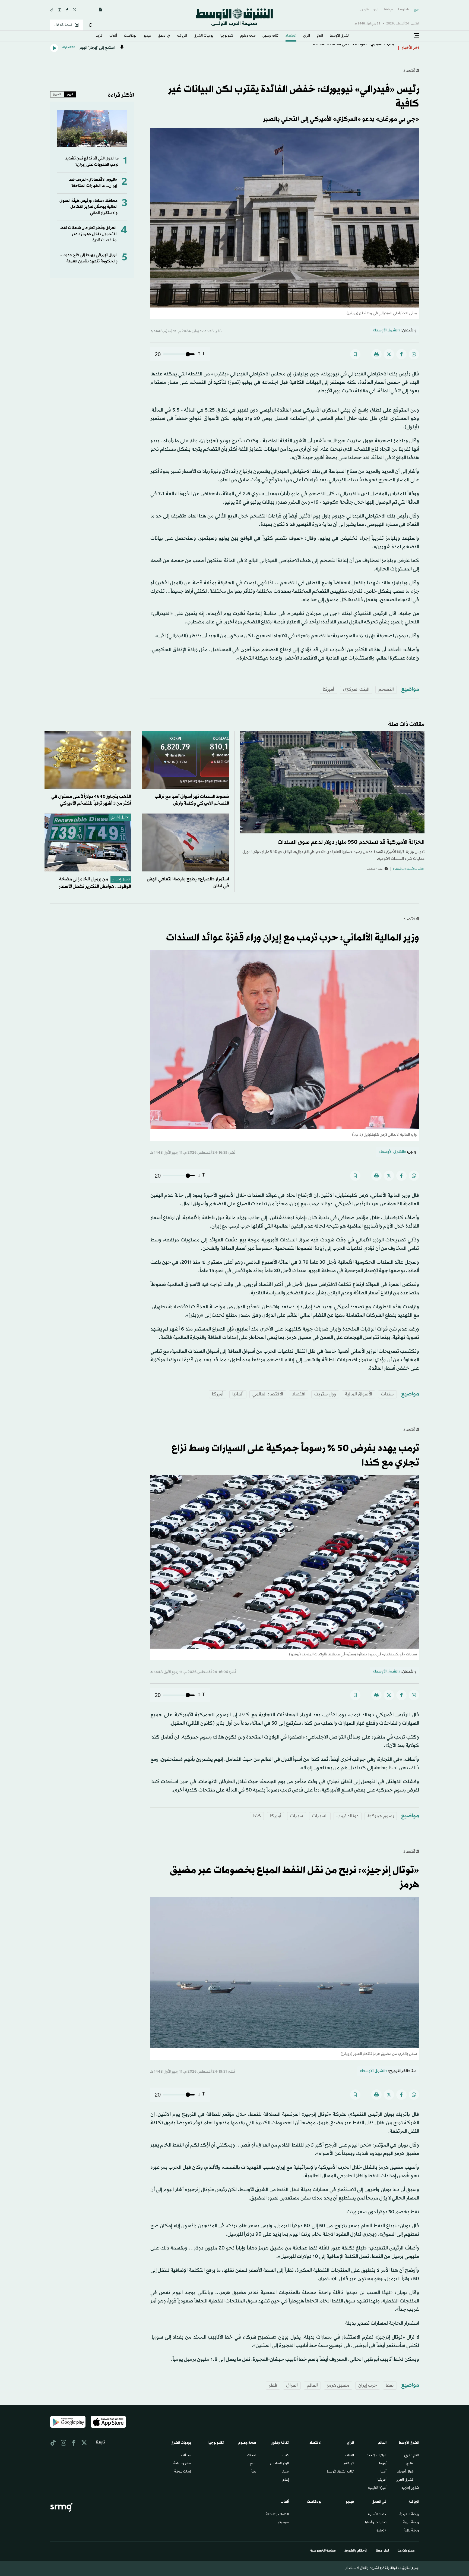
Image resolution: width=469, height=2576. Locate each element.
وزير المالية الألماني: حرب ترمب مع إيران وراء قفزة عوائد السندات (293, 938)
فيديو (147, 36)
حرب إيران (368, 2385)
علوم (253, 2464)
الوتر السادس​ (279, 2464)
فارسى (365, 10)
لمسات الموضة (183, 2472)
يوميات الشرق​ (204, 36)
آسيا (384, 2472)
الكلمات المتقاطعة (277, 2515)
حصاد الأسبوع (377, 2515)
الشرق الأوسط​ (340, 36)
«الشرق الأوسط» (387, 330)
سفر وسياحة (182, 2464)
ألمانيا (238, 1394)
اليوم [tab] (70, 94)
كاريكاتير (349, 2464)
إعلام (286, 2480)
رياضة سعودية (409, 2515)
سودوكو (283, 2523)
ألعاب (113, 36)
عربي (416, 10)
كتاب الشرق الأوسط (340, 2472)
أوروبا (383, 2464)
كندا (257, 1816)
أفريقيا (382, 2480)
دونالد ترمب (348, 1816)
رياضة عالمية (411, 2531)
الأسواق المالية (359, 1394)
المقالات (349, 2456)
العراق (292, 2385)
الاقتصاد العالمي (268, 1394)
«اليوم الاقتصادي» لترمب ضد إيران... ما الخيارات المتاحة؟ (93, 183)
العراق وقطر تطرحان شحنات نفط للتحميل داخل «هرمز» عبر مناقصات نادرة (88, 234)
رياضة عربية (411, 2523)
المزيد (99, 36)
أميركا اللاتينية (377, 2488)
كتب (286, 2456)
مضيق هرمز (338, 2385)
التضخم (386, 690)
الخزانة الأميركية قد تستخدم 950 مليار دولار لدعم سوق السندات (351, 842)
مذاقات (186, 2456)
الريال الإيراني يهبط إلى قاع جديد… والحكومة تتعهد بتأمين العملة (88, 258)
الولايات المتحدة (377, 2456)
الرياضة (182, 36)
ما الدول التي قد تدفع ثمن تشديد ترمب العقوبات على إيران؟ (92, 161)
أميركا (328, 690)
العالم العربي (412, 2456)
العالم (320, 36)
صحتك (252, 2456)
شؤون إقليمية (410, 2488)
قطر (273, 2385)
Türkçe (388, 10)
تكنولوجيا (227, 36)
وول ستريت (325, 1394)
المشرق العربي (405, 2480)
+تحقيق (381, 2531)
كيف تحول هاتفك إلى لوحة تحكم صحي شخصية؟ (351, 48)
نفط (390, 2385)
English (404, 10)
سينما (285, 2472)
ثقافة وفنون (270, 36)
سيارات (297, 1816)
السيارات (320, 1816)
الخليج (410, 2464)
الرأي (307, 36)
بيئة (253, 2472)
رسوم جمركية (381, 1816)
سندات (387, 1394)
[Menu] (416, 36)
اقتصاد (299, 1394)
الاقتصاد (291, 36)
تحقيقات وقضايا (376, 2523)
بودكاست (130, 36)
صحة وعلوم (248, 36)
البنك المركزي (356, 690)
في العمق (164, 36)
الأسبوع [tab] (57, 94)
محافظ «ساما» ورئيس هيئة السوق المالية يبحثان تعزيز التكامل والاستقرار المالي (88, 207)
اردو (376, 10)
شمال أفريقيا (405, 2472)
